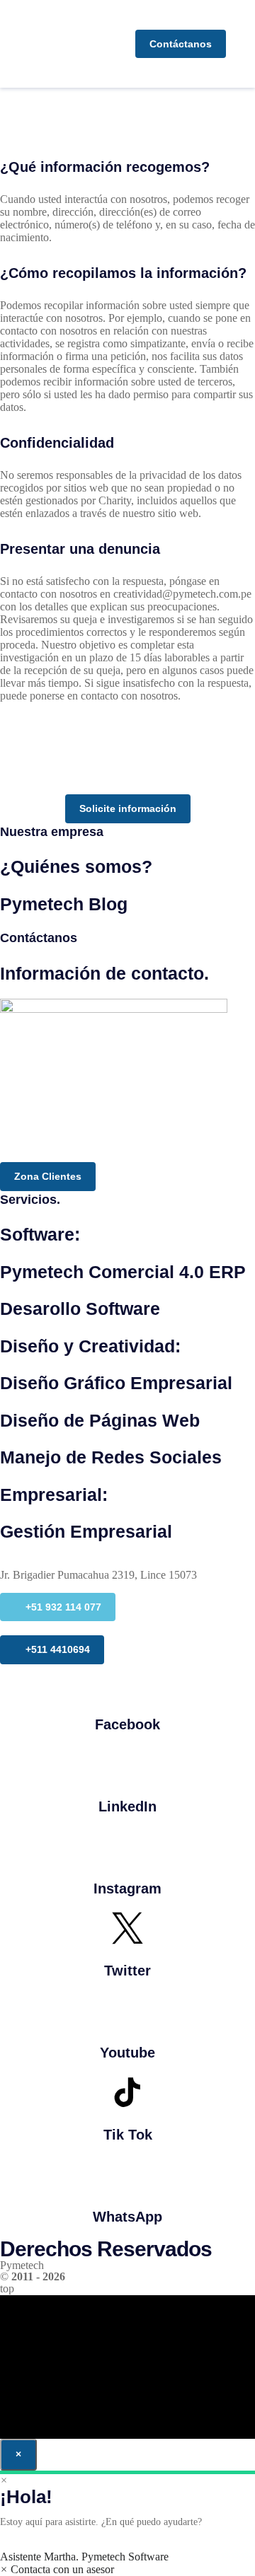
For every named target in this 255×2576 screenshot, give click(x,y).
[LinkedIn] (127, 1764)
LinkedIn (127, 1806)
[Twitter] (127, 1928)
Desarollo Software (80, 1309)
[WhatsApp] (127, 2174)
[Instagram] (127, 1846)
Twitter (127, 1971)
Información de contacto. (104, 973)
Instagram (127, 1889)
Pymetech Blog (64, 904)
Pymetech (22, 2265)
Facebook (127, 1724)
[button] (244, 44)
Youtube (127, 2053)
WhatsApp (127, 2217)
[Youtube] (127, 2010)
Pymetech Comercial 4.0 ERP (123, 1272)
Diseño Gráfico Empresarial (116, 1383)
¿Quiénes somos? (76, 866)
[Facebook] (127, 1682)
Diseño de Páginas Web (100, 1420)
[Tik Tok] (127, 2092)
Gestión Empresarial (86, 1531)
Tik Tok (128, 2135)
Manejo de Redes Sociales (111, 1457)
